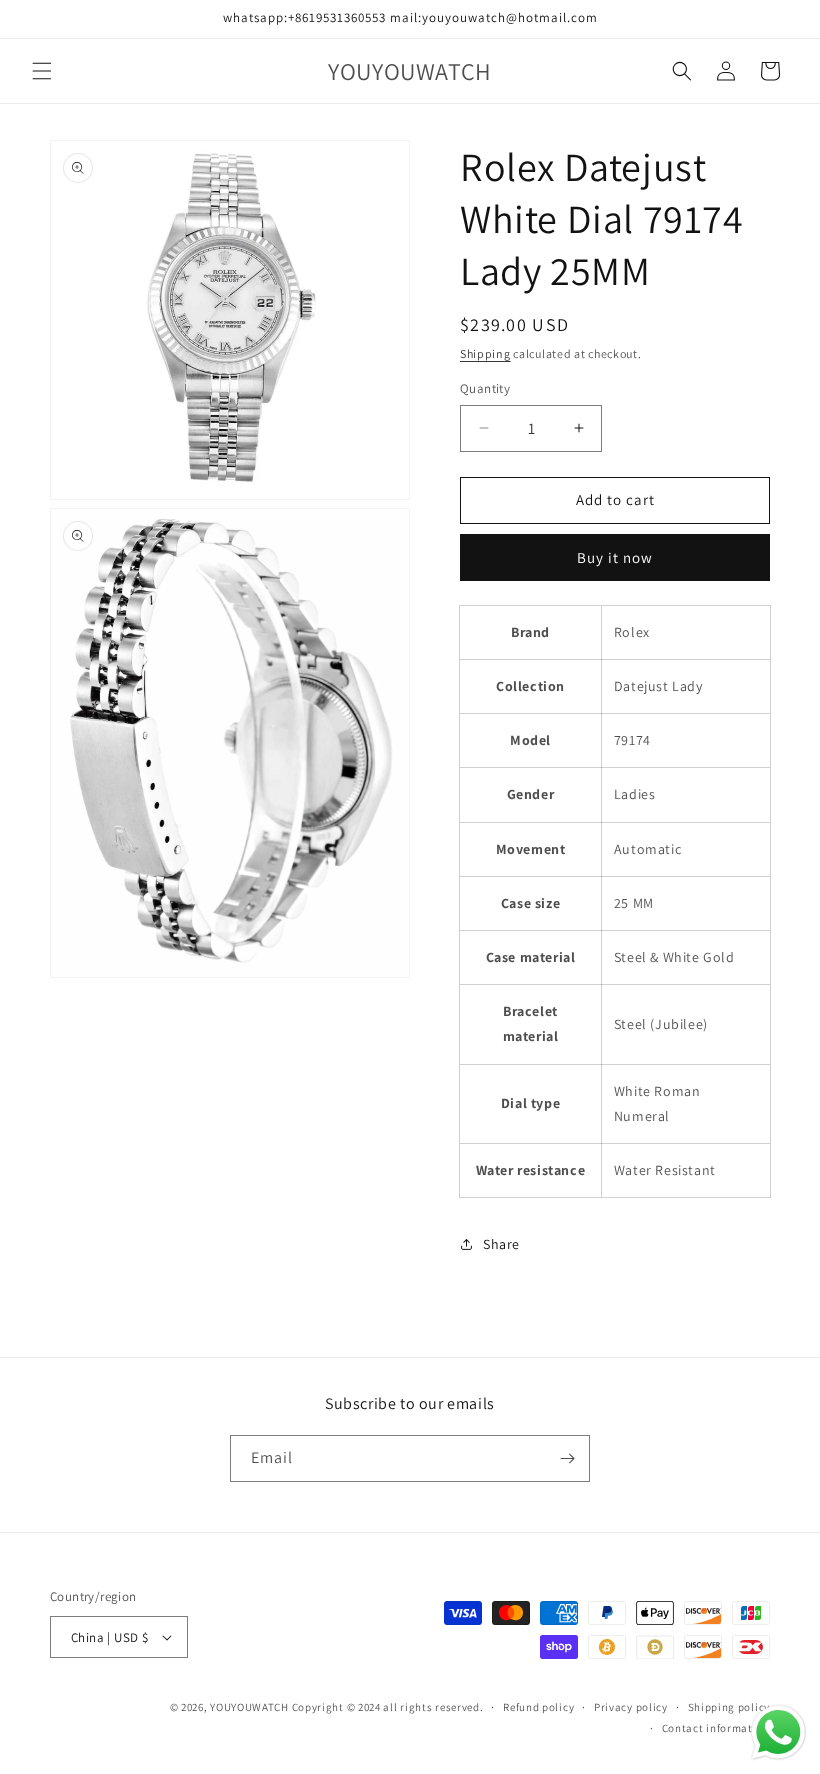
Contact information (716, 1728)
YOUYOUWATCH (249, 1707)
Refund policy (538, 1707)
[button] (42, 71)
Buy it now (615, 557)
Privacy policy (631, 1707)
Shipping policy (729, 1707)
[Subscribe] (567, 1458)
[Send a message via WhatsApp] (778, 1732)
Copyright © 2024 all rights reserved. (388, 1707)
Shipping (485, 353)
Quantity (485, 388)
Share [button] (501, 1244)
